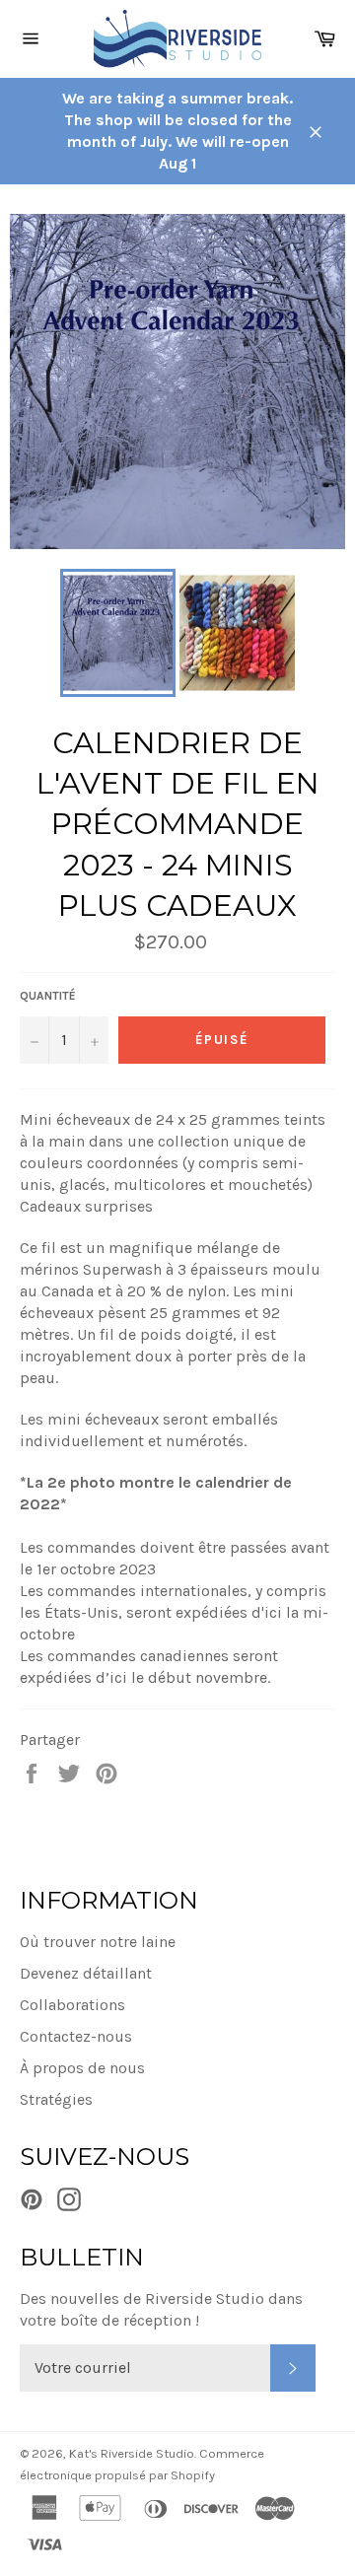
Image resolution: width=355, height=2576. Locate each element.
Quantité (48, 996)
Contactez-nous (76, 2036)
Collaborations (72, 2005)
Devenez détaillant (86, 1973)
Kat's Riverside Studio (132, 2453)
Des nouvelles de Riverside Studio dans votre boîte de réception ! (161, 2309)
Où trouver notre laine (98, 1942)
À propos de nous (82, 2068)
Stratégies (56, 2099)
